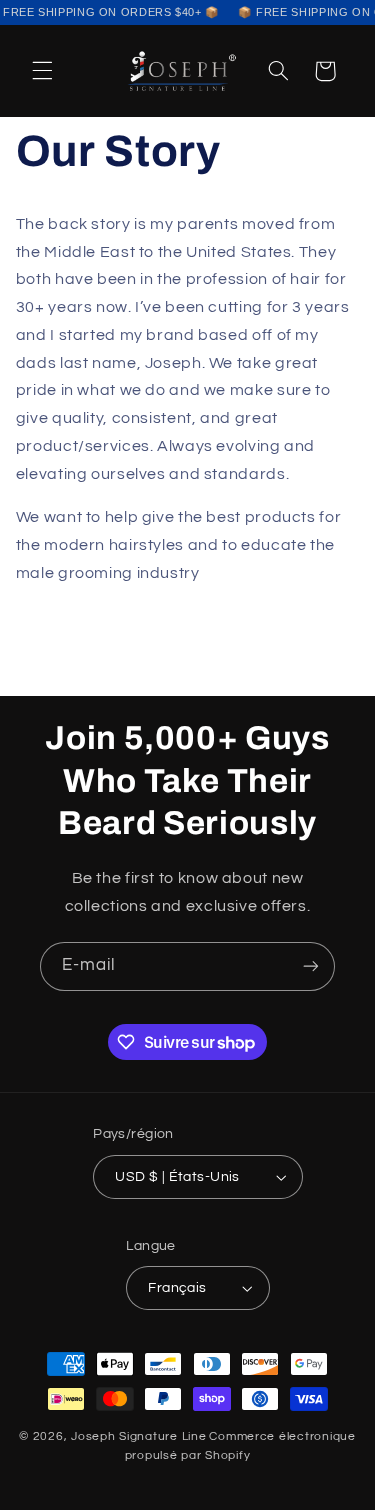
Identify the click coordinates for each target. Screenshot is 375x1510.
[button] (42, 71)
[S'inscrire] (311, 966)
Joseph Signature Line (138, 1436)
